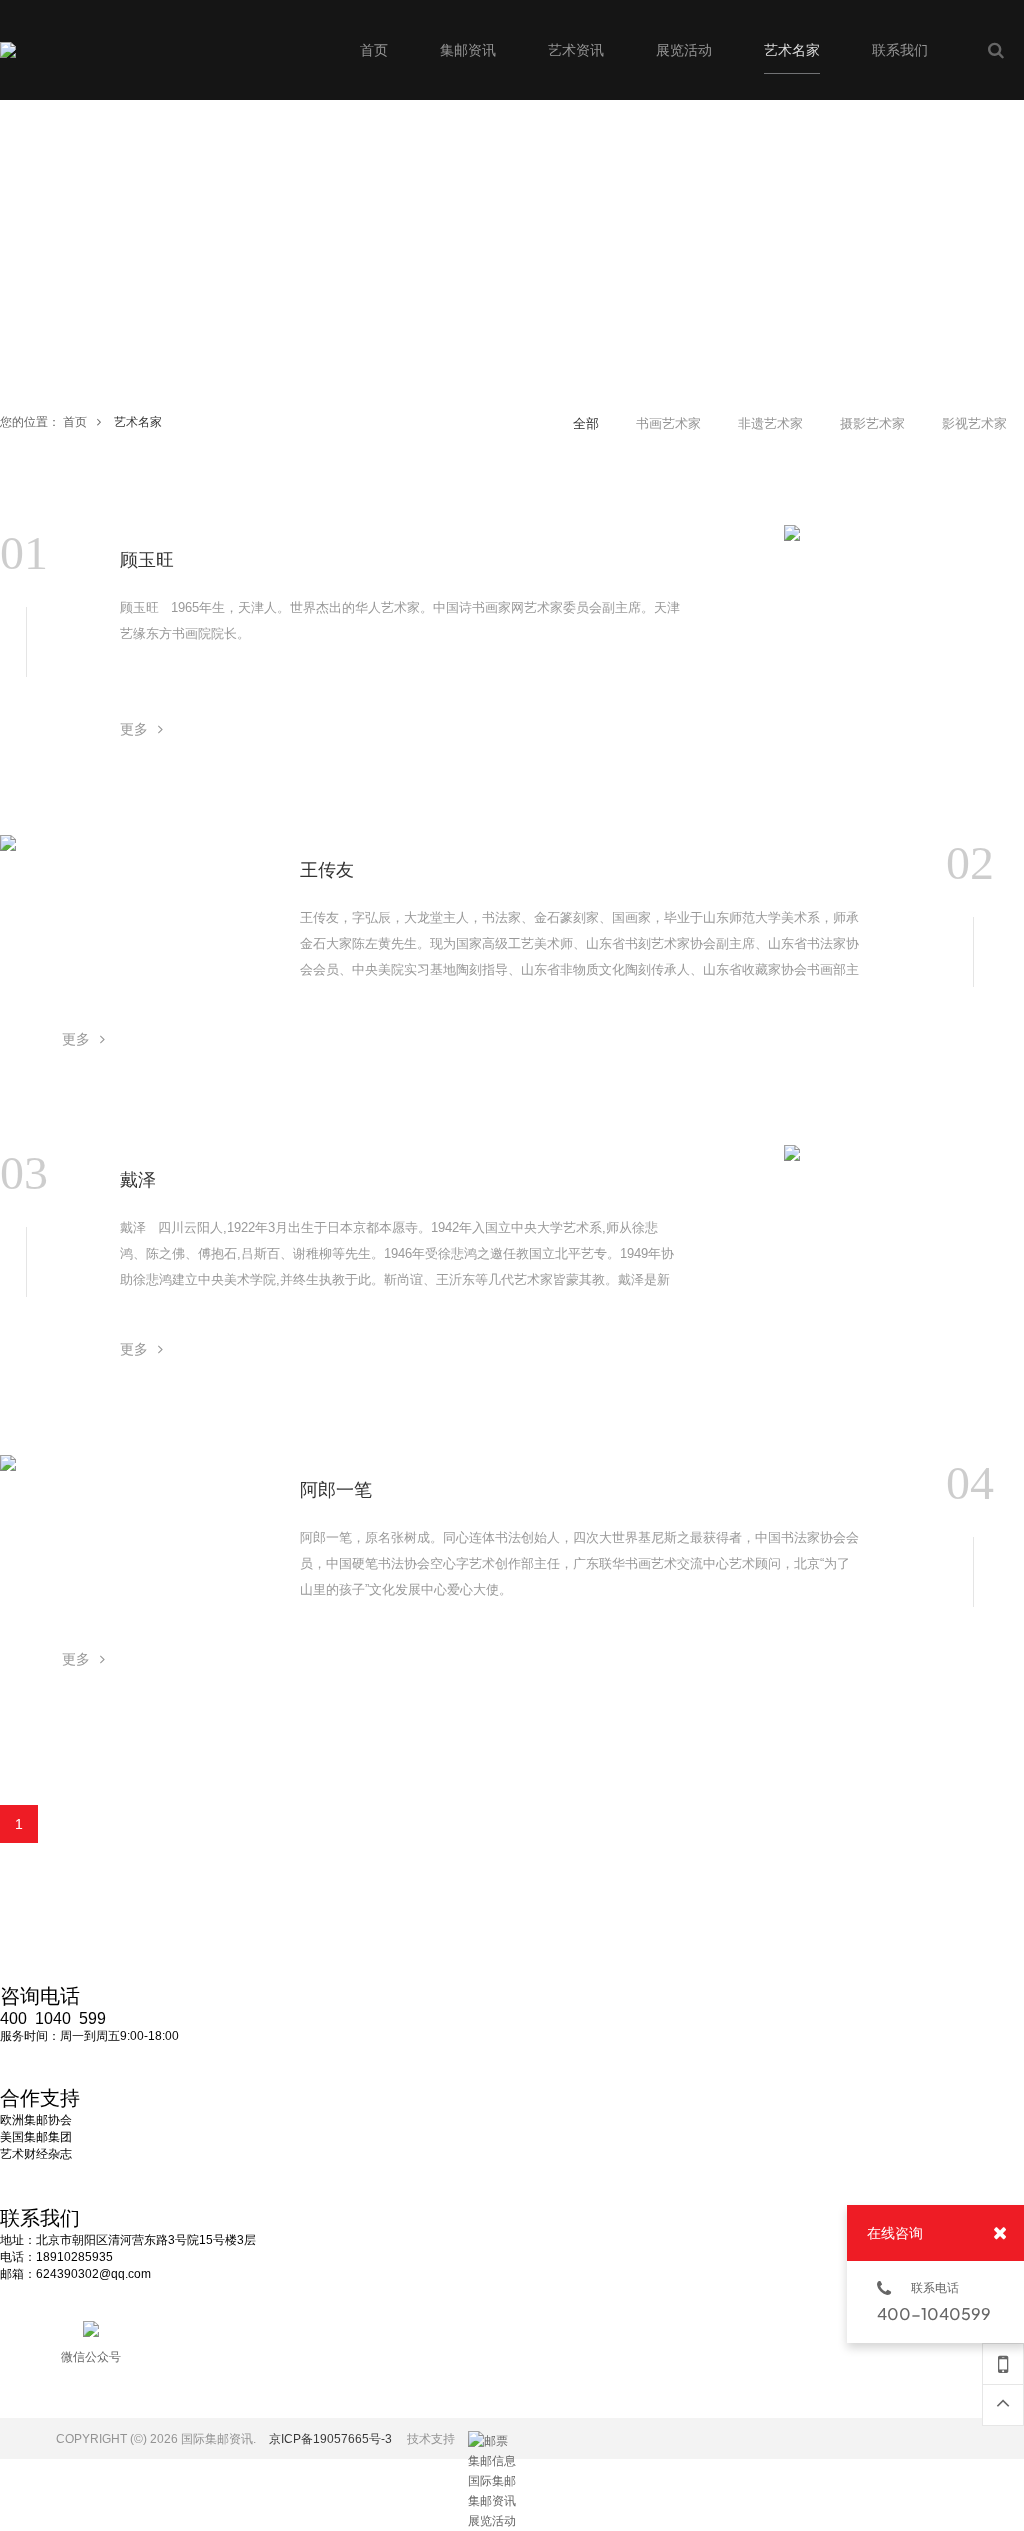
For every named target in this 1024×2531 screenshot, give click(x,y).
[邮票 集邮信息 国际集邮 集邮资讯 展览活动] (493, 2441)
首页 (75, 422)
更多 (134, 729)
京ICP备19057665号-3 (330, 2439)
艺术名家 (138, 422)
